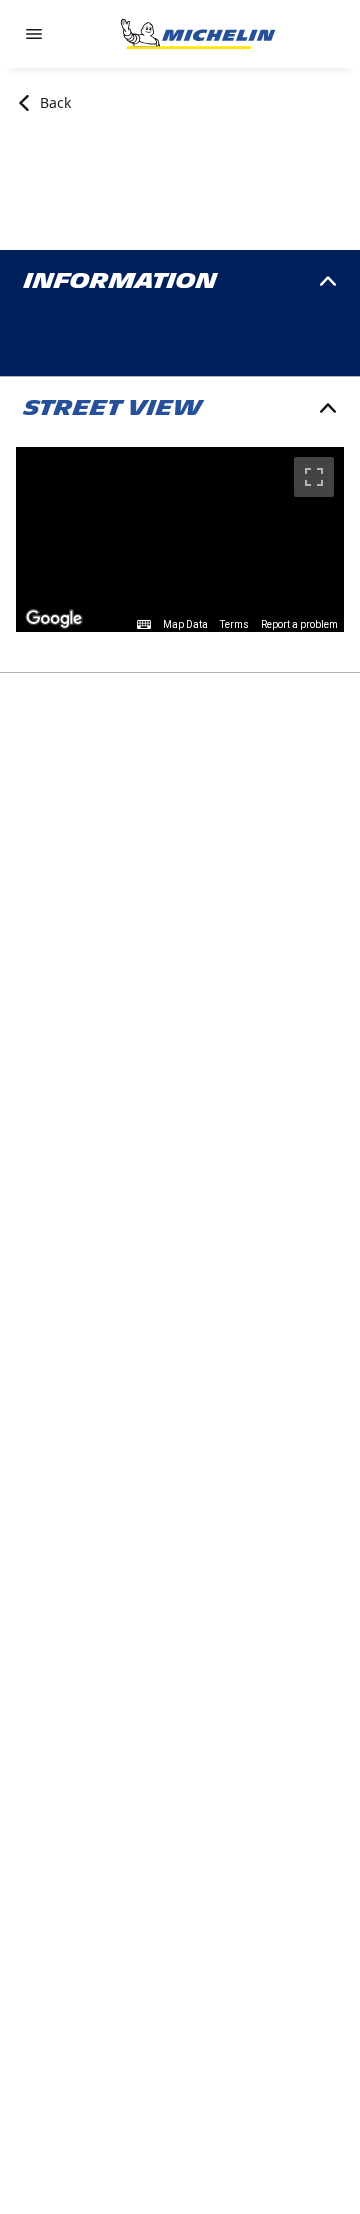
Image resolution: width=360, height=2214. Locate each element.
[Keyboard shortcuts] (144, 625)
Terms (234, 624)
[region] (180, 539)
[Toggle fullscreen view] (314, 477)
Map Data (185, 624)
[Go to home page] (198, 34)
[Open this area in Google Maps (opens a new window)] (54, 619)
